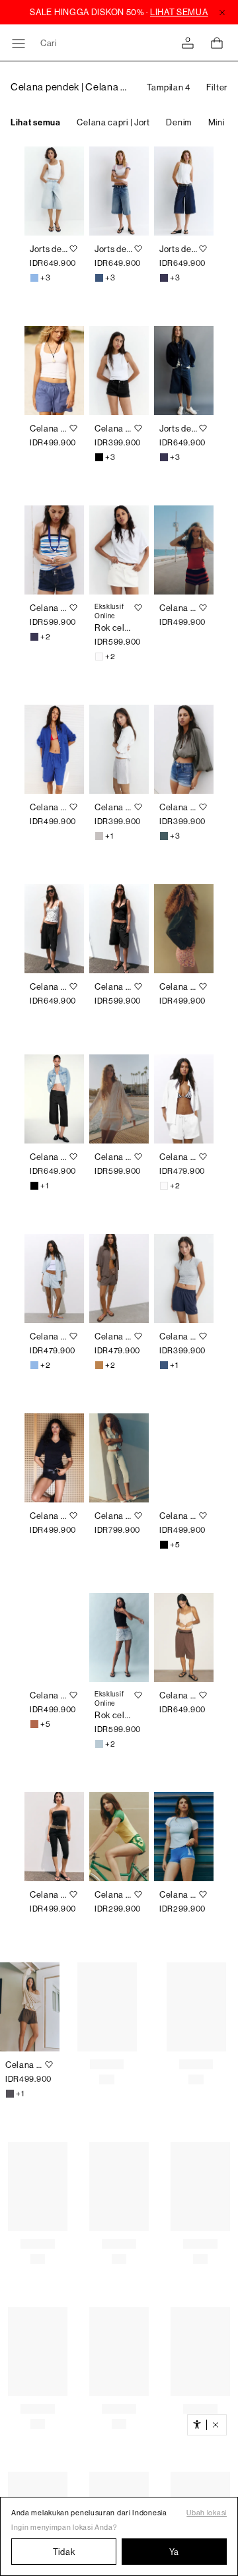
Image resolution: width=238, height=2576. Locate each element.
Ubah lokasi (207, 2513)
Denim (179, 122)
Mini (217, 122)
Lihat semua (36, 122)
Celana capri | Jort (113, 122)
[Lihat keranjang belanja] (217, 43)
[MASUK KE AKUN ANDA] (188, 43)
